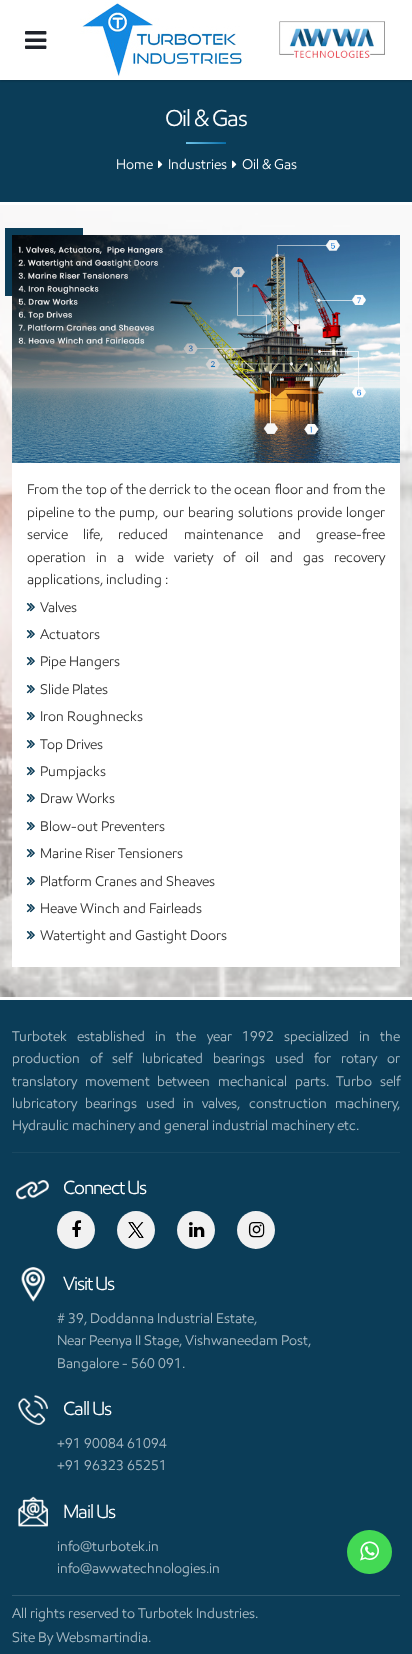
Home (134, 164)
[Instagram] (256, 1230)
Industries (197, 164)
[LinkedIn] (196, 1230)
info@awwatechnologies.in (138, 1568)
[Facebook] (76, 1230)
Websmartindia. (103, 1637)
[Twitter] (136, 1230)
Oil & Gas (269, 164)
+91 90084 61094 (112, 1443)
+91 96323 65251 (112, 1465)
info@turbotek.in (108, 1546)
